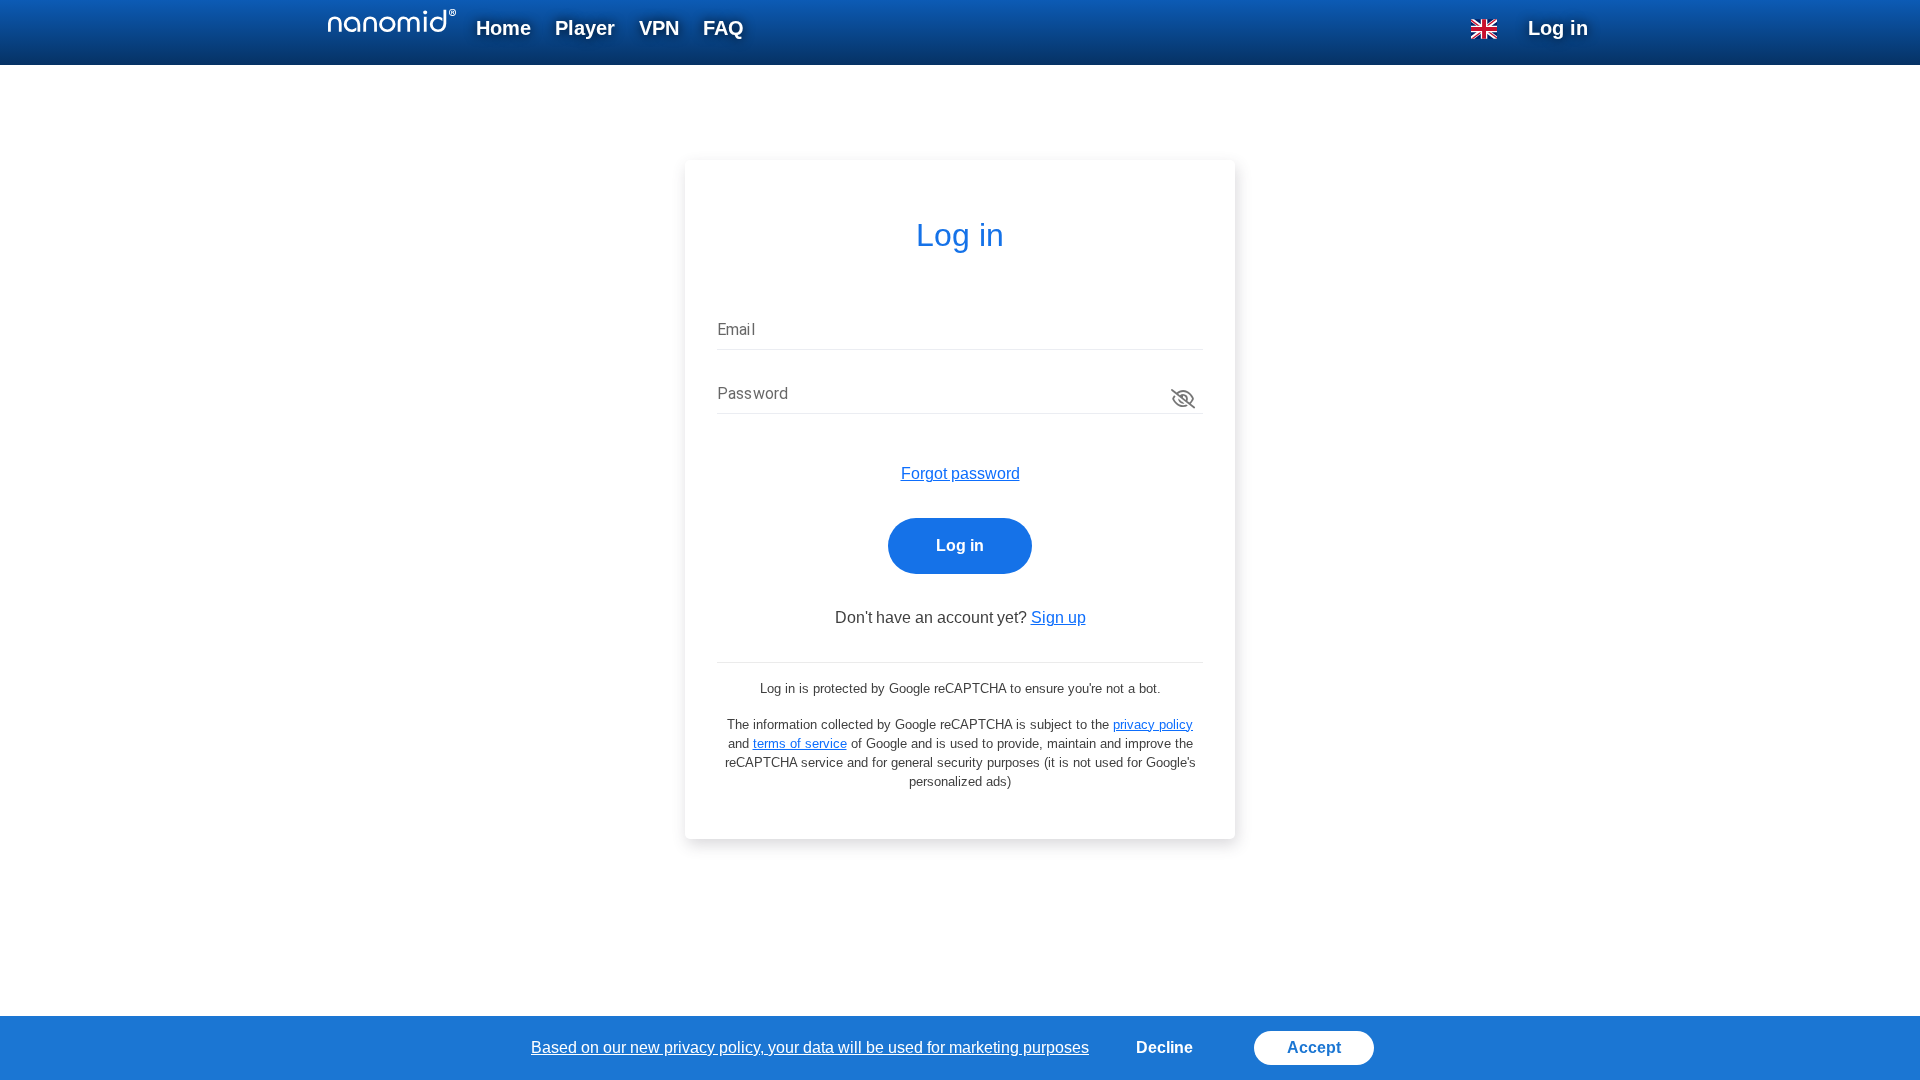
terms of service (800, 743)
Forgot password (960, 473)
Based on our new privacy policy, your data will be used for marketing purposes (810, 1047)
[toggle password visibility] (1183, 398)
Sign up (1058, 617)
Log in (960, 545)
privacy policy (1153, 724)
